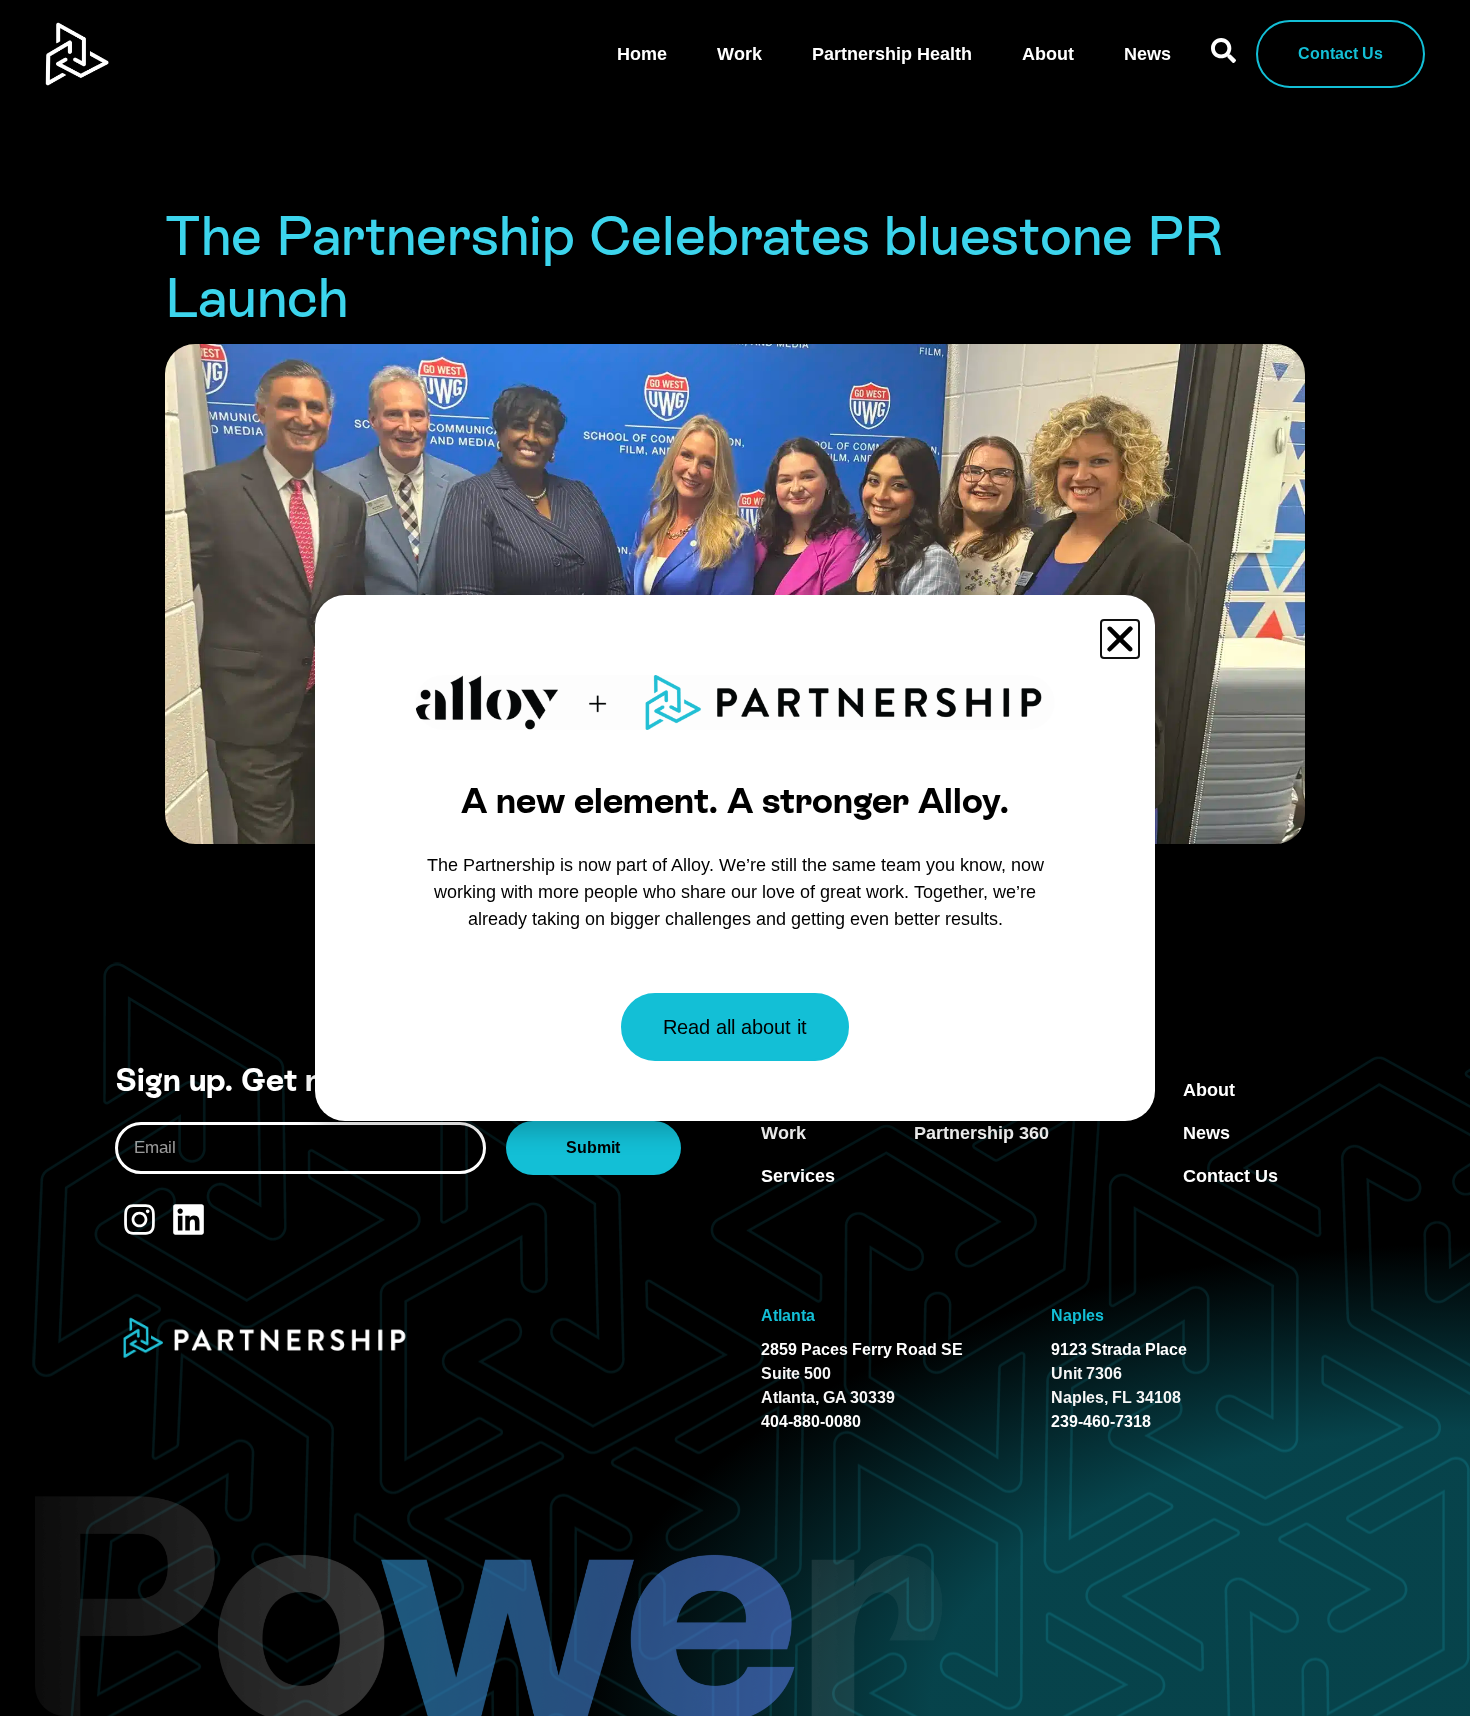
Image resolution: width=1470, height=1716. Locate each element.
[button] (1120, 639)
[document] (735, 858)
